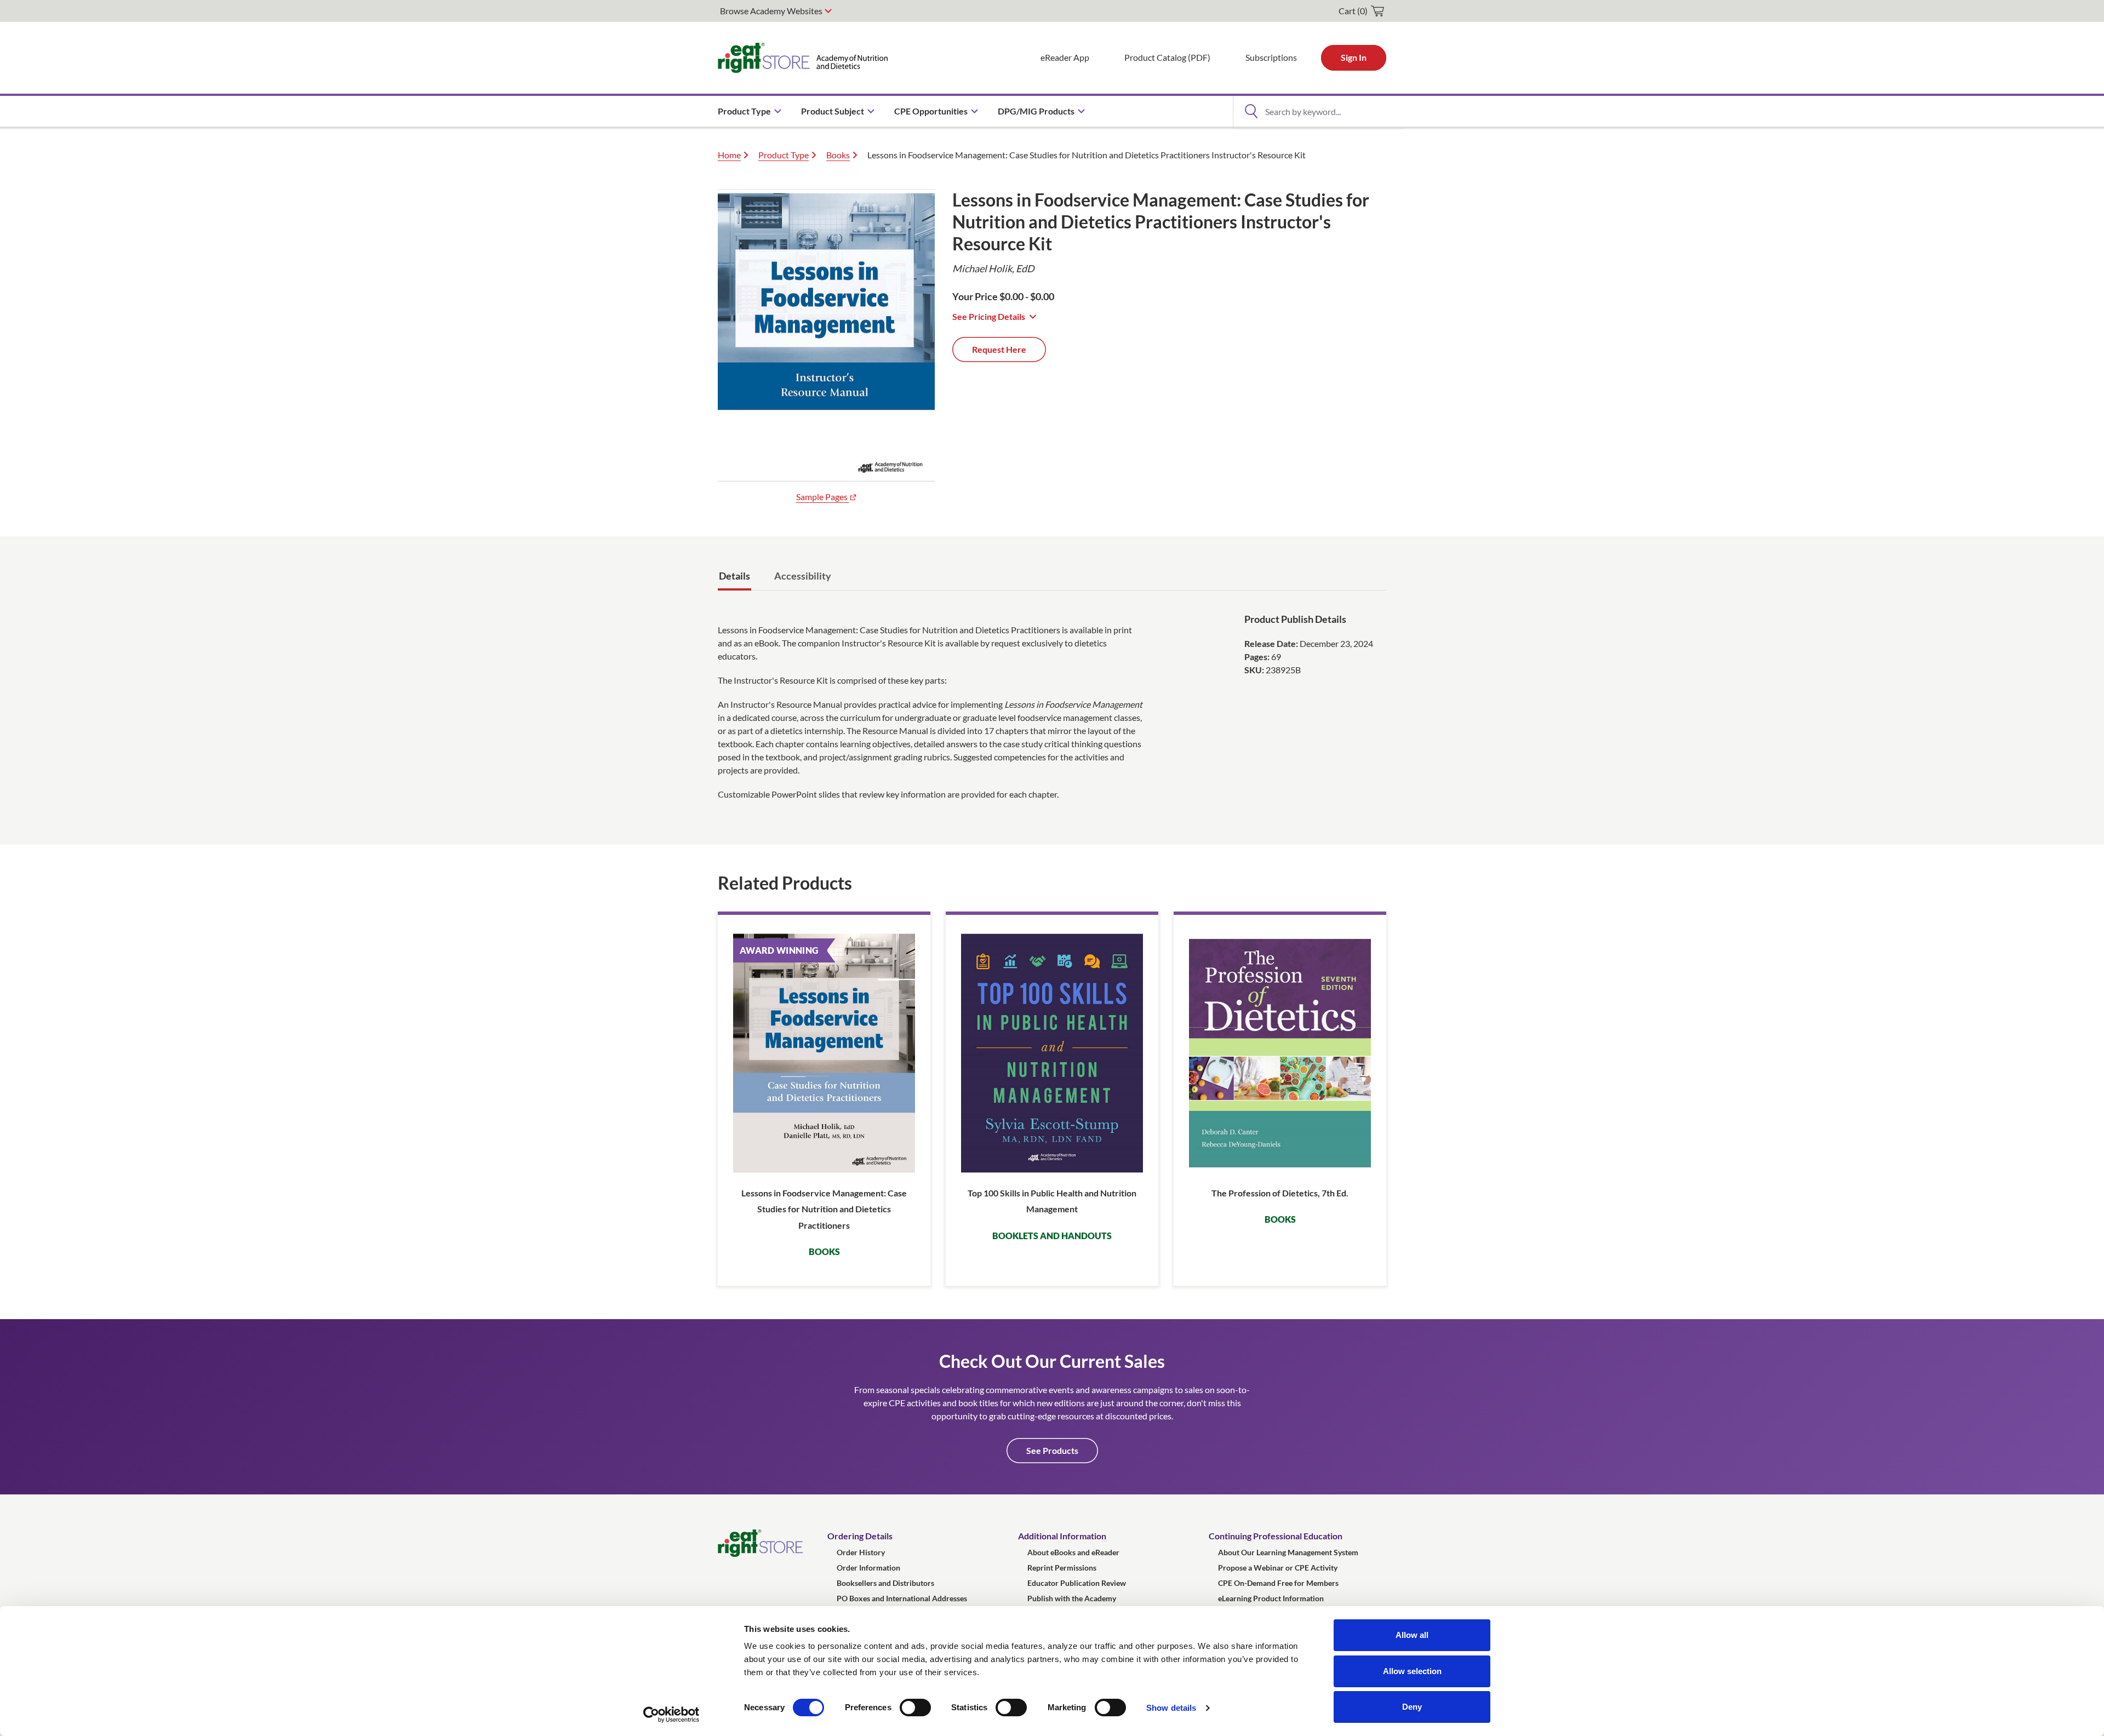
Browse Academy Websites (771, 11)
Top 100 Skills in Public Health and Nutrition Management (1052, 1201)
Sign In (1354, 57)
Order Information (868, 1568)
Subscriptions (1271, 57)
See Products (1052, 1450)
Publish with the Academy (1072, 1598)
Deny (1412, 1707)
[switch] (915, 1708)
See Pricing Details (989, 316)
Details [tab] (734, 576)
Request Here (999, 349)
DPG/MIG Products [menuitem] (1036, 111)
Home (729, 155)
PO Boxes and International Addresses (902, 1598)
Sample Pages (823, 497)
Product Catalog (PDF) (1167, 57)
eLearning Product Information (1271, 1598)
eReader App (1065, 57)
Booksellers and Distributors (885, 1583)
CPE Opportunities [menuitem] (931, 111)
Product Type (784, 155)
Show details (1171, 1708)
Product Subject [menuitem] (833, 111)
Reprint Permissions (1062, 1568)
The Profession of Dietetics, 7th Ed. (1280, 1193)
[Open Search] (1251, 111)
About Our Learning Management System (1288, 1552)
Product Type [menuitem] (744, 111)
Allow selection (1412, 1671)
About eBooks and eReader (1073, 1552)
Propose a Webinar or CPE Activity (1278, 1568)
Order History (861, 1552)
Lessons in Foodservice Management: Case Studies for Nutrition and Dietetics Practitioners (824, 1209)
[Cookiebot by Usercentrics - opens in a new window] (671, 1715)
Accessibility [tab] (803, 576)
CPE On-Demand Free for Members (1278, 1583)
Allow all (1412, 1635)
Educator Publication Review (1077, 1583)
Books (838, 155)
